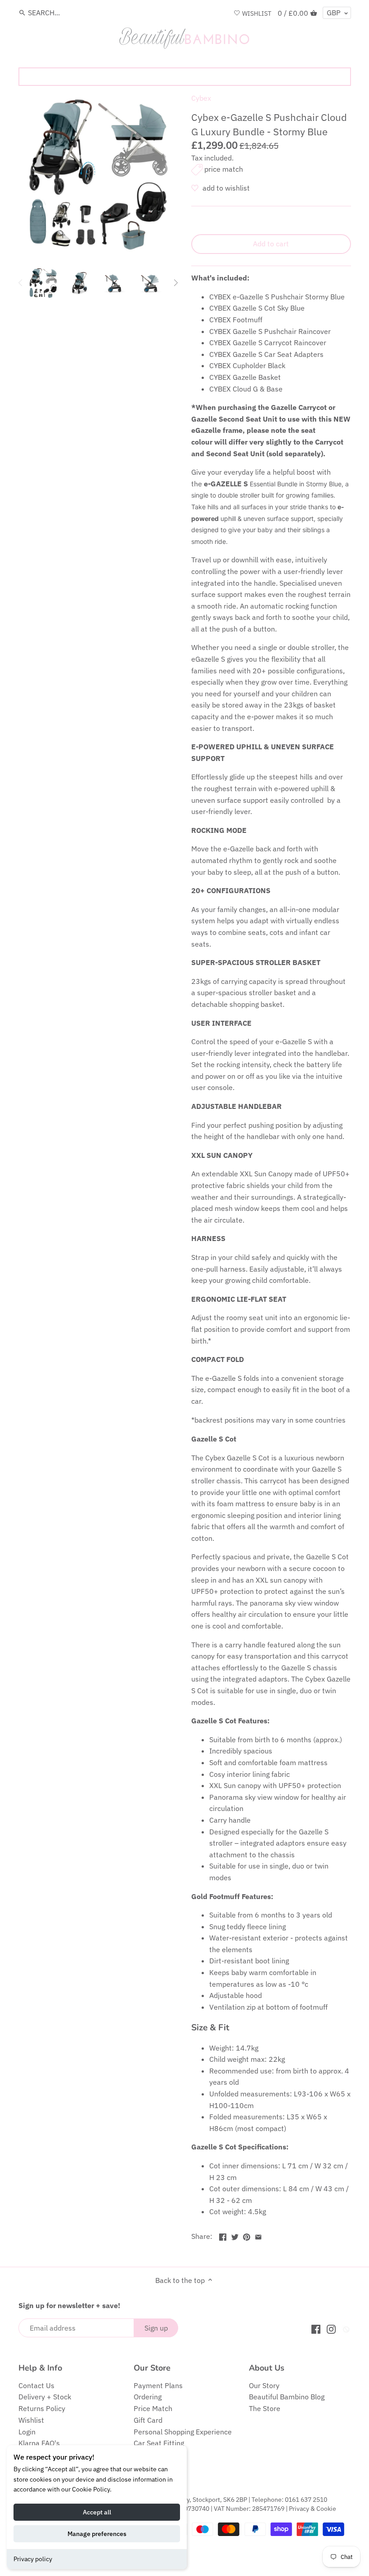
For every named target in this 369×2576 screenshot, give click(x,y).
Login (27, 2432)
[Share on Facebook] (223, 2235)
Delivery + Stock (45, 2397)
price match (224, 169)
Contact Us (36, 2385)
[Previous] (21, 283)
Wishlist (31, 2420)
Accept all (97, 2512)
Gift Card (148, 2420)
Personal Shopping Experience (183, 2432)
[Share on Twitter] (235, 2235)
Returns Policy (42, 2408)
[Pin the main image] (247, 2235)
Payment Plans (158, 2385)
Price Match (153, 2408)
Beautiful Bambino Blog (287, 2397)
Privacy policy (33, 2559)
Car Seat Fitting (159, 2443)
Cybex (201, 98)
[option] (43, 283)
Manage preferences (97, 2534)
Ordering (148, 2397)
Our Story (264, 2385)
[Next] (175, 283)
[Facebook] (316, 2329)
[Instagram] (331, 2329)
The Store (265, 2408)
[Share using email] (258, 2235)
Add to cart (271, 244)
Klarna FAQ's (39, 2443)
